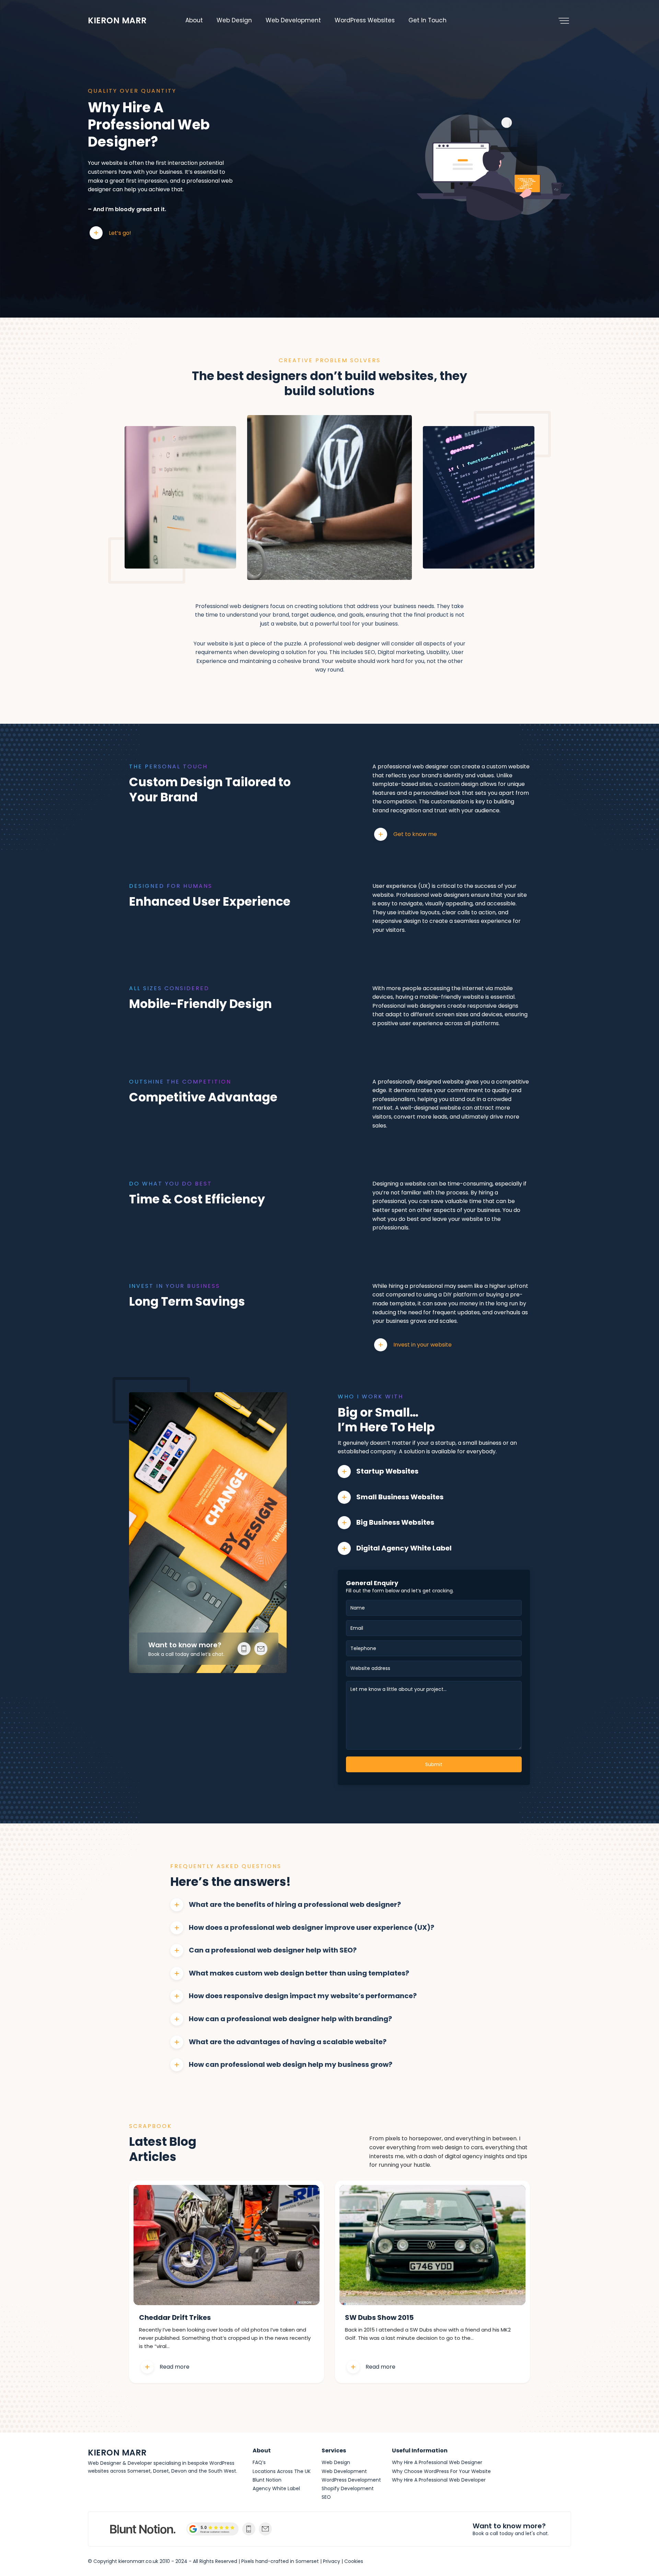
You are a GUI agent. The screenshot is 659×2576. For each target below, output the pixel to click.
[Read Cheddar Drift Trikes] (227, 2245)
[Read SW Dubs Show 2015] (432, 2245)
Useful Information (420, 2451)
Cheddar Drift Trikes (175, 2318)
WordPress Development (351, 2480)
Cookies (354, 2561)
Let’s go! (120, 233)
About (194, 20)
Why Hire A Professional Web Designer (437, 2462)
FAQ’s (259, 2462)
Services (334, 2451)
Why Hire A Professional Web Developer (439, 2480)
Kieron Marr (117, 20)
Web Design (234, 20)
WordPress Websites (365, 20)
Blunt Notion (267, 2480)
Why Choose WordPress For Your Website (441, 2471)
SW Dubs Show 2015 (379, 2318)
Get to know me (415, 834)
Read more (175, 2367)
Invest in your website (423, 1345)
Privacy (332, 2561)
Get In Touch (427, 20)
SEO (326, 2497)
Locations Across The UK (282, 2471)
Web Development (293, 20)
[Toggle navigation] (564, 21)
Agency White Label (276, 2488)
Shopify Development (348, 2488)
